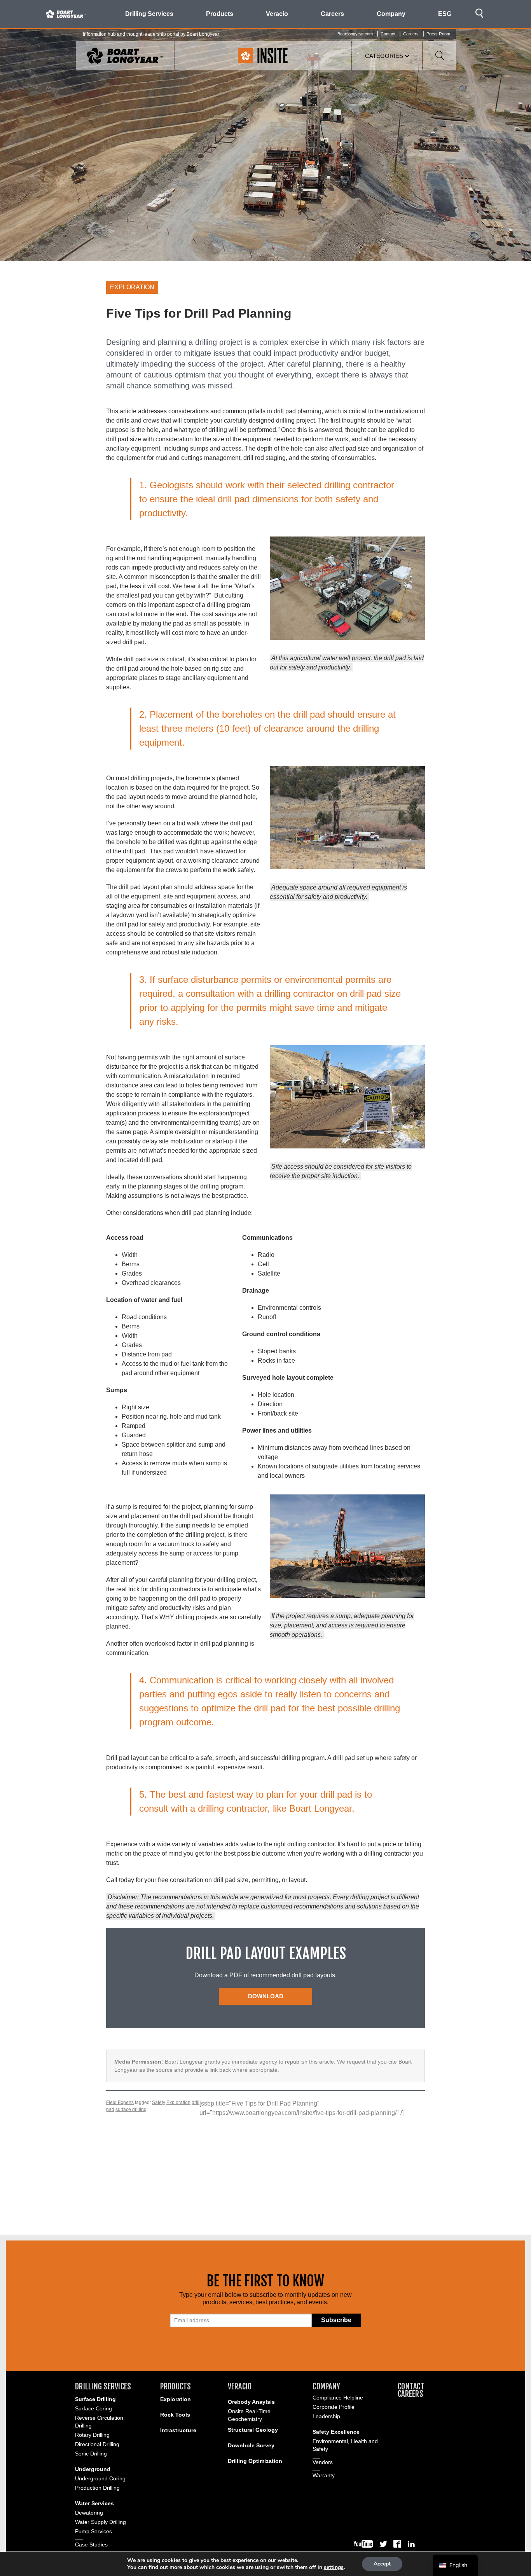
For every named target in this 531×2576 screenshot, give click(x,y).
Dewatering (89, 2513)
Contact (388, 34)
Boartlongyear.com (355, 34)
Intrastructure (178, 2430)
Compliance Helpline (338, 2398)
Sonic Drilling (91, 2454)
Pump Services (93, 2531)
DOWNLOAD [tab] (266, 1996)
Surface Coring (93, 2408)
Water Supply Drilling (100, 2522)
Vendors (323, 2462)
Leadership (326, 2416)
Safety (159, 2102)
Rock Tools (175, 2415)
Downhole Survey (251, 2445)
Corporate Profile (334, 2407)
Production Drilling (97, 2488)
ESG (445, 14)
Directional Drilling (97, 2444)
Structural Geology (253, 2430)
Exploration (178, 2102)
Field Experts (120, 2102)
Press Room (438, 34)
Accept (382, 2564)
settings (334, 2567)
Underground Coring (100, 2478)
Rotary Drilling (92, 2435)
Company (326, 2386)
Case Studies (91, 2545)
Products (176, 2386)
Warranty (324, 2475)
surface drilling (131, 2109)
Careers (332, 14)
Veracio (240, 2386)
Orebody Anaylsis (251, 2402)
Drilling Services (103, 2386)
